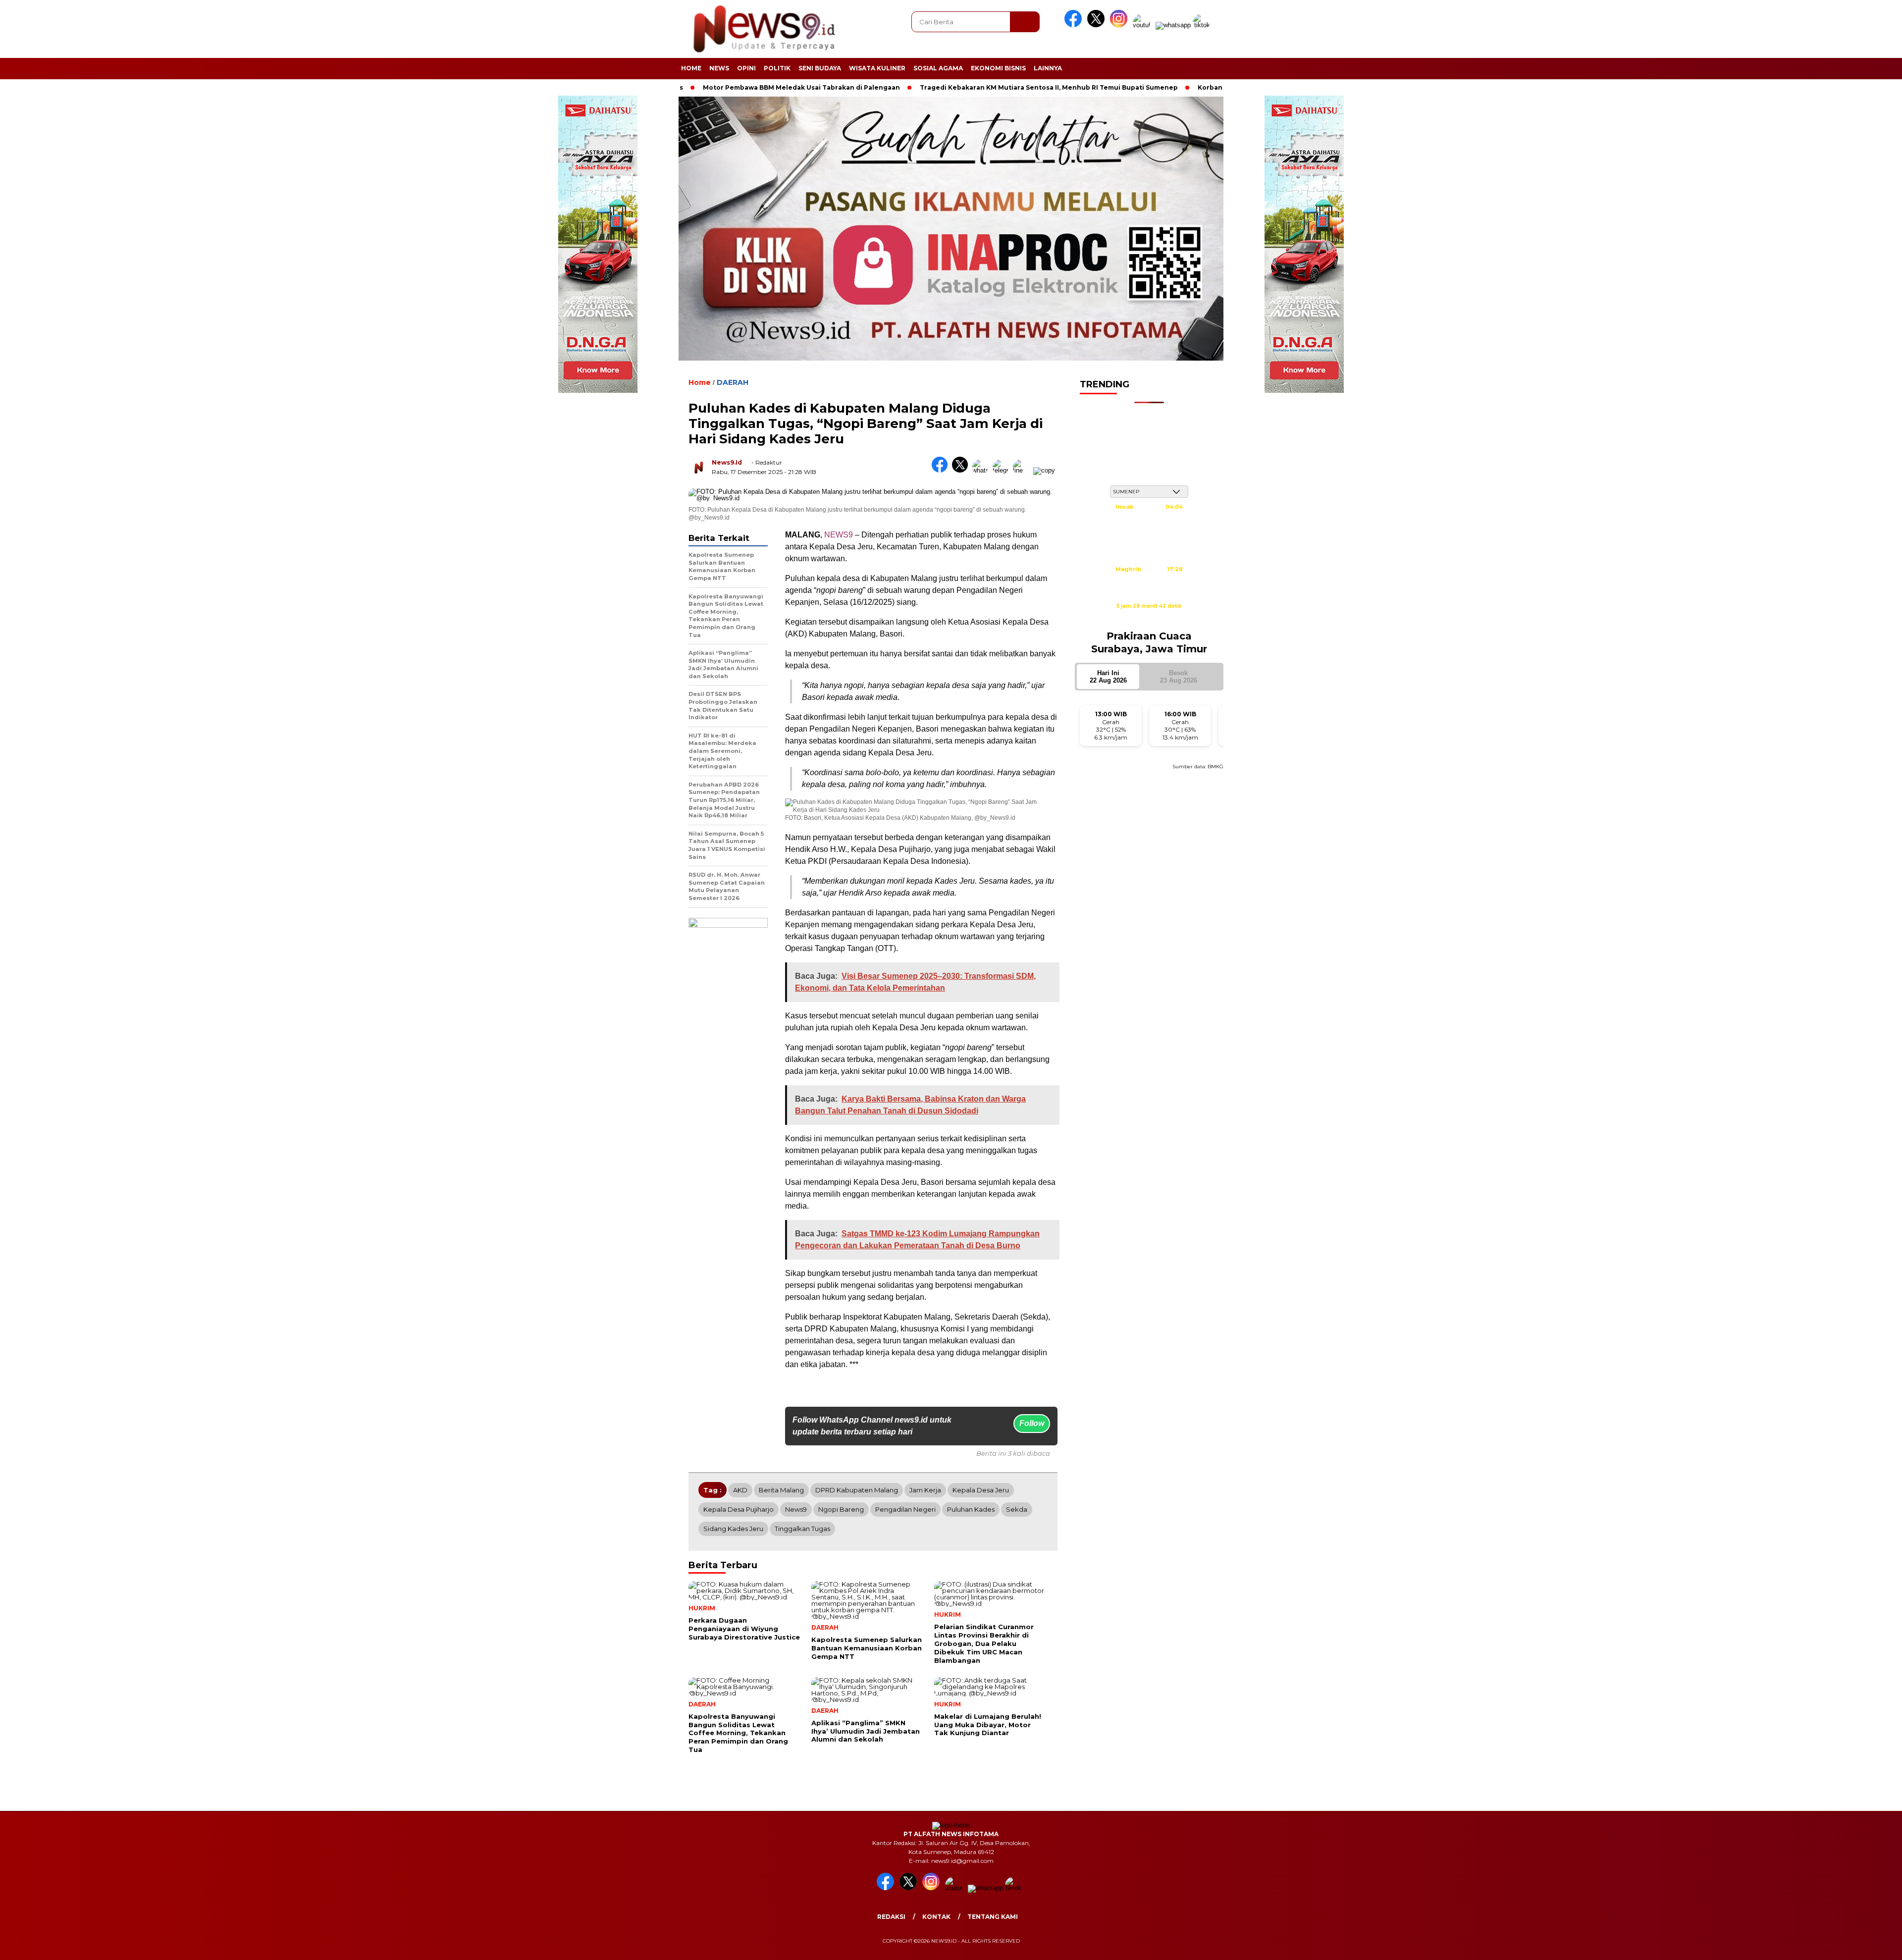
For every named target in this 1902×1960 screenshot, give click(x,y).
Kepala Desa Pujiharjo (739, 1509)
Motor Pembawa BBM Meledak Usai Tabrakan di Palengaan (700, 87)
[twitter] (1098, 25)
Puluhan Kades (971, 1509)
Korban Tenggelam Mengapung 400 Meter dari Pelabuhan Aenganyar (1214, 87)
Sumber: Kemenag (1149, 617)
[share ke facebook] (942, 470)
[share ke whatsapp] (982, 470)
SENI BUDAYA (820, 68)
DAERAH (733, 382)
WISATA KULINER (877, 68)
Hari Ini (1108, 677)
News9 (796, 1509)
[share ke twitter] (962, 470)
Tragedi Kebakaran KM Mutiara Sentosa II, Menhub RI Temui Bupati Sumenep (947, 87)
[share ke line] (1023, 470)
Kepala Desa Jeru (981, 1490)
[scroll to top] (1837, 1945)
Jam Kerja (925, 1490)
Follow (1032, 1423)
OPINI (746, 68)
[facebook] (1075, 25)
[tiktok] (1203, 25)
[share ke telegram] (1003, 470)
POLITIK (777, 68)
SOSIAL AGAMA (938, 68)
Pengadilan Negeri (905, 1509)
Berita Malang (781, 1490)
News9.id (727, 462)
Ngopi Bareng (841, 1509)
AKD (740, 1490)
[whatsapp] (1173, 25)
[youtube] (1143, 25)
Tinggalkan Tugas (802, 1529)
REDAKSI (891, 1917)
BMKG (1215, 767)
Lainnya (1048, 68)
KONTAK (936, 1917)
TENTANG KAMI (993, 1917)
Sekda (1017, 1509)
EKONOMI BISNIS (998, 68)
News (719, 68)
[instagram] (1120, 25)
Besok (1179, 677)
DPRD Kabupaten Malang (857, 1490)
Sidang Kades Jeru (733, 1529)
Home (691, 68)
